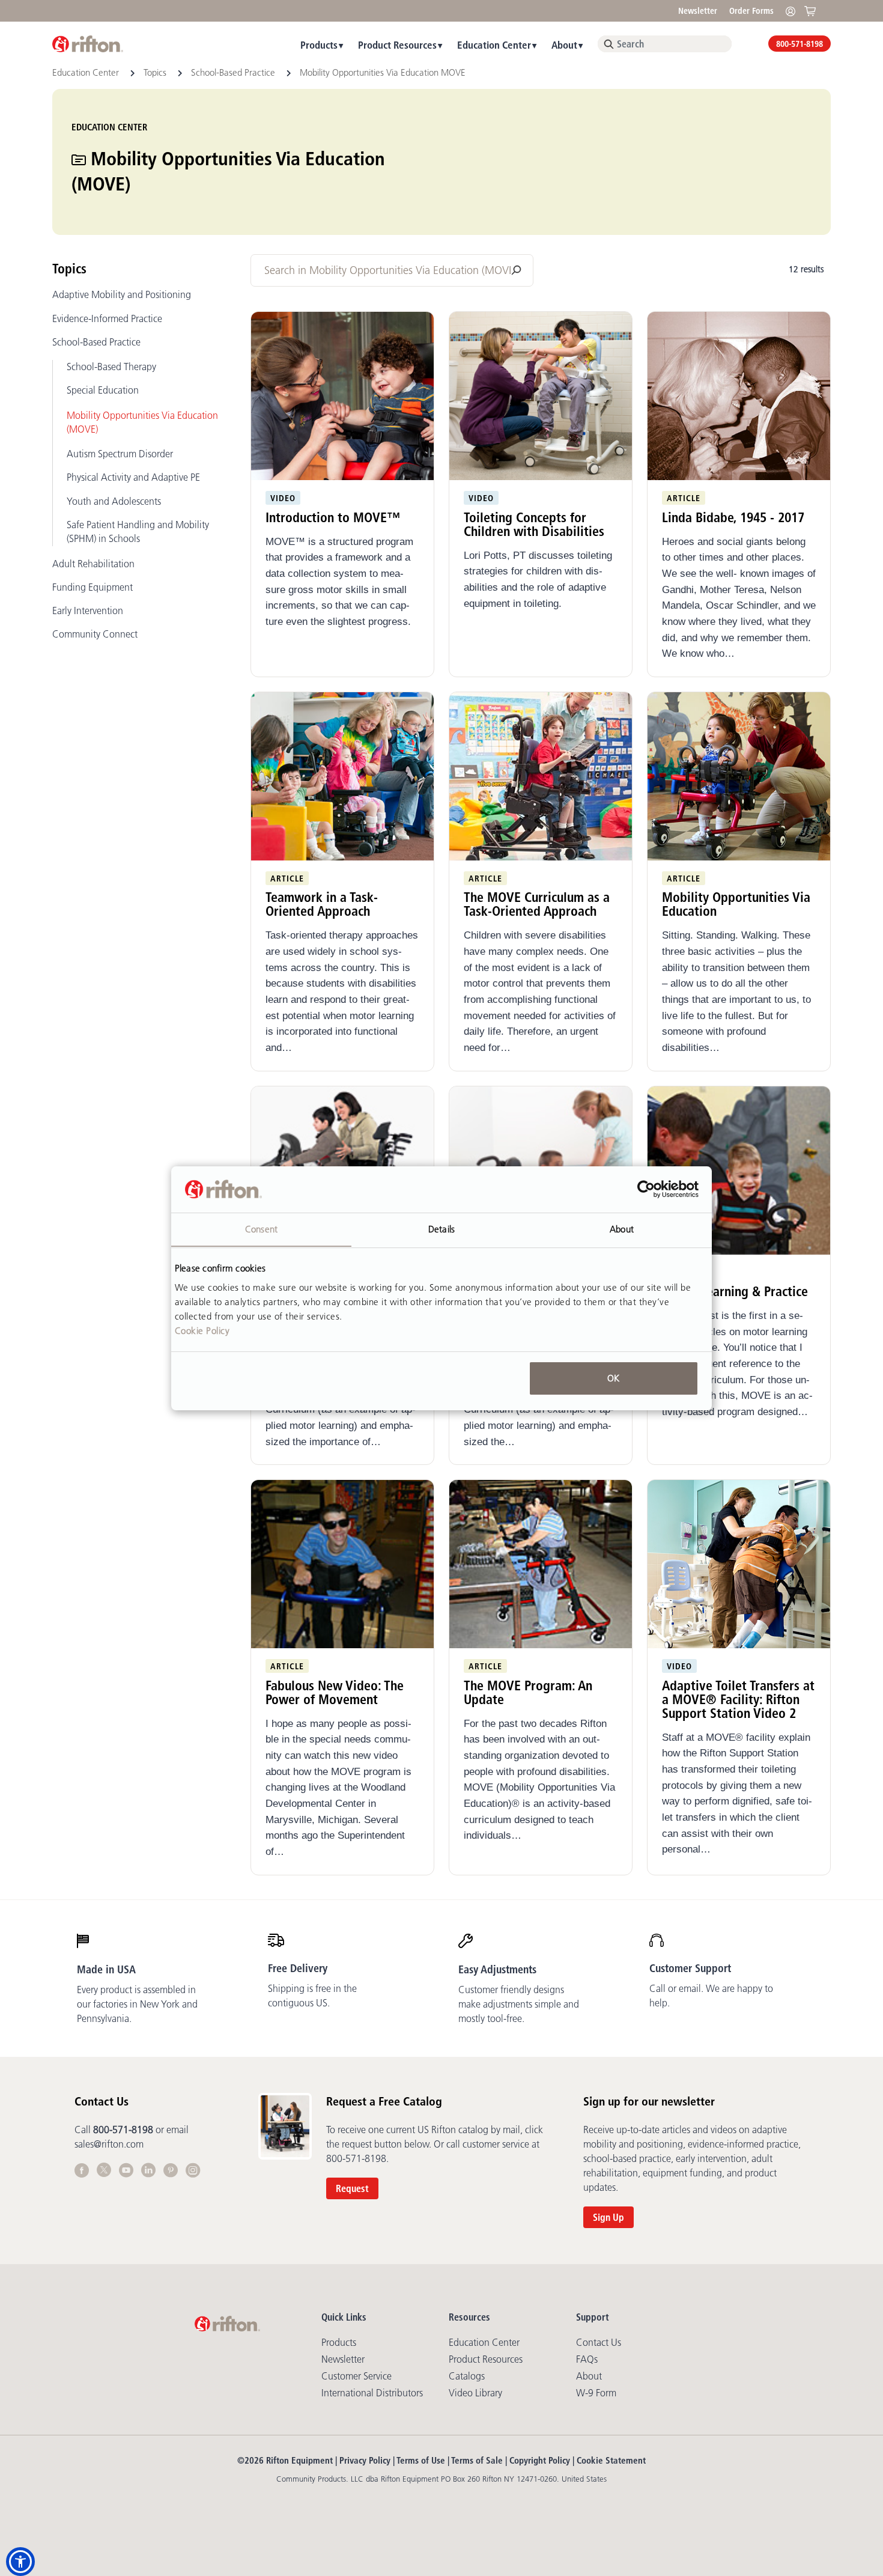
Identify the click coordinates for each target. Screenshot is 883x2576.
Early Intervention (88, 611)
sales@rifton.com (109, 2144)
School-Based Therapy (111, 367)
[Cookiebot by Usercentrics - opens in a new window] (646, 1189)
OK (613, 1378)
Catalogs (467, 2376)
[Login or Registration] (793, 11)
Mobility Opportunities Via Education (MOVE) (142, 422)
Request (352, 2188)
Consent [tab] (261, 1229)
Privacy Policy (365, 2460)
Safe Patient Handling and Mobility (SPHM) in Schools (138, 531)
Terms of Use (421, 2460)
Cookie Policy (202, 1330)
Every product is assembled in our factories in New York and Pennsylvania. (137, 2004)
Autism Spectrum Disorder (120, 454)
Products (319, 45)
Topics (156, 72)
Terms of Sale (477, 2460)
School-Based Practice (234, 72)
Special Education (103, 390)
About (564, 45)
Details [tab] (441, 1229)
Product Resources (397, 45)
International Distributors (372, 2393)
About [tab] (622, 1229)
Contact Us (599, 2342)
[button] (20, 2562)
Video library (475, 2393)
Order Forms (751, 11)
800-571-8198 (800, 44)
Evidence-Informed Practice (107, 318)
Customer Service (357, 2376)
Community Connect (95, 634)
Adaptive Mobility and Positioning (122, 294)
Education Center (494, 45)
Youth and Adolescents (114, 501)
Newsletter (698, 11)
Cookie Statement (611, 2460)
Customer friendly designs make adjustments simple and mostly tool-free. (519, 2004)
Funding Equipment (93, 587)
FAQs (587, 2359)
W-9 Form (596, 2393)
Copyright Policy (540, 2460)
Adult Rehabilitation (93, 564)
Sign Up (608, 2217)
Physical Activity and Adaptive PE (133, 477)
